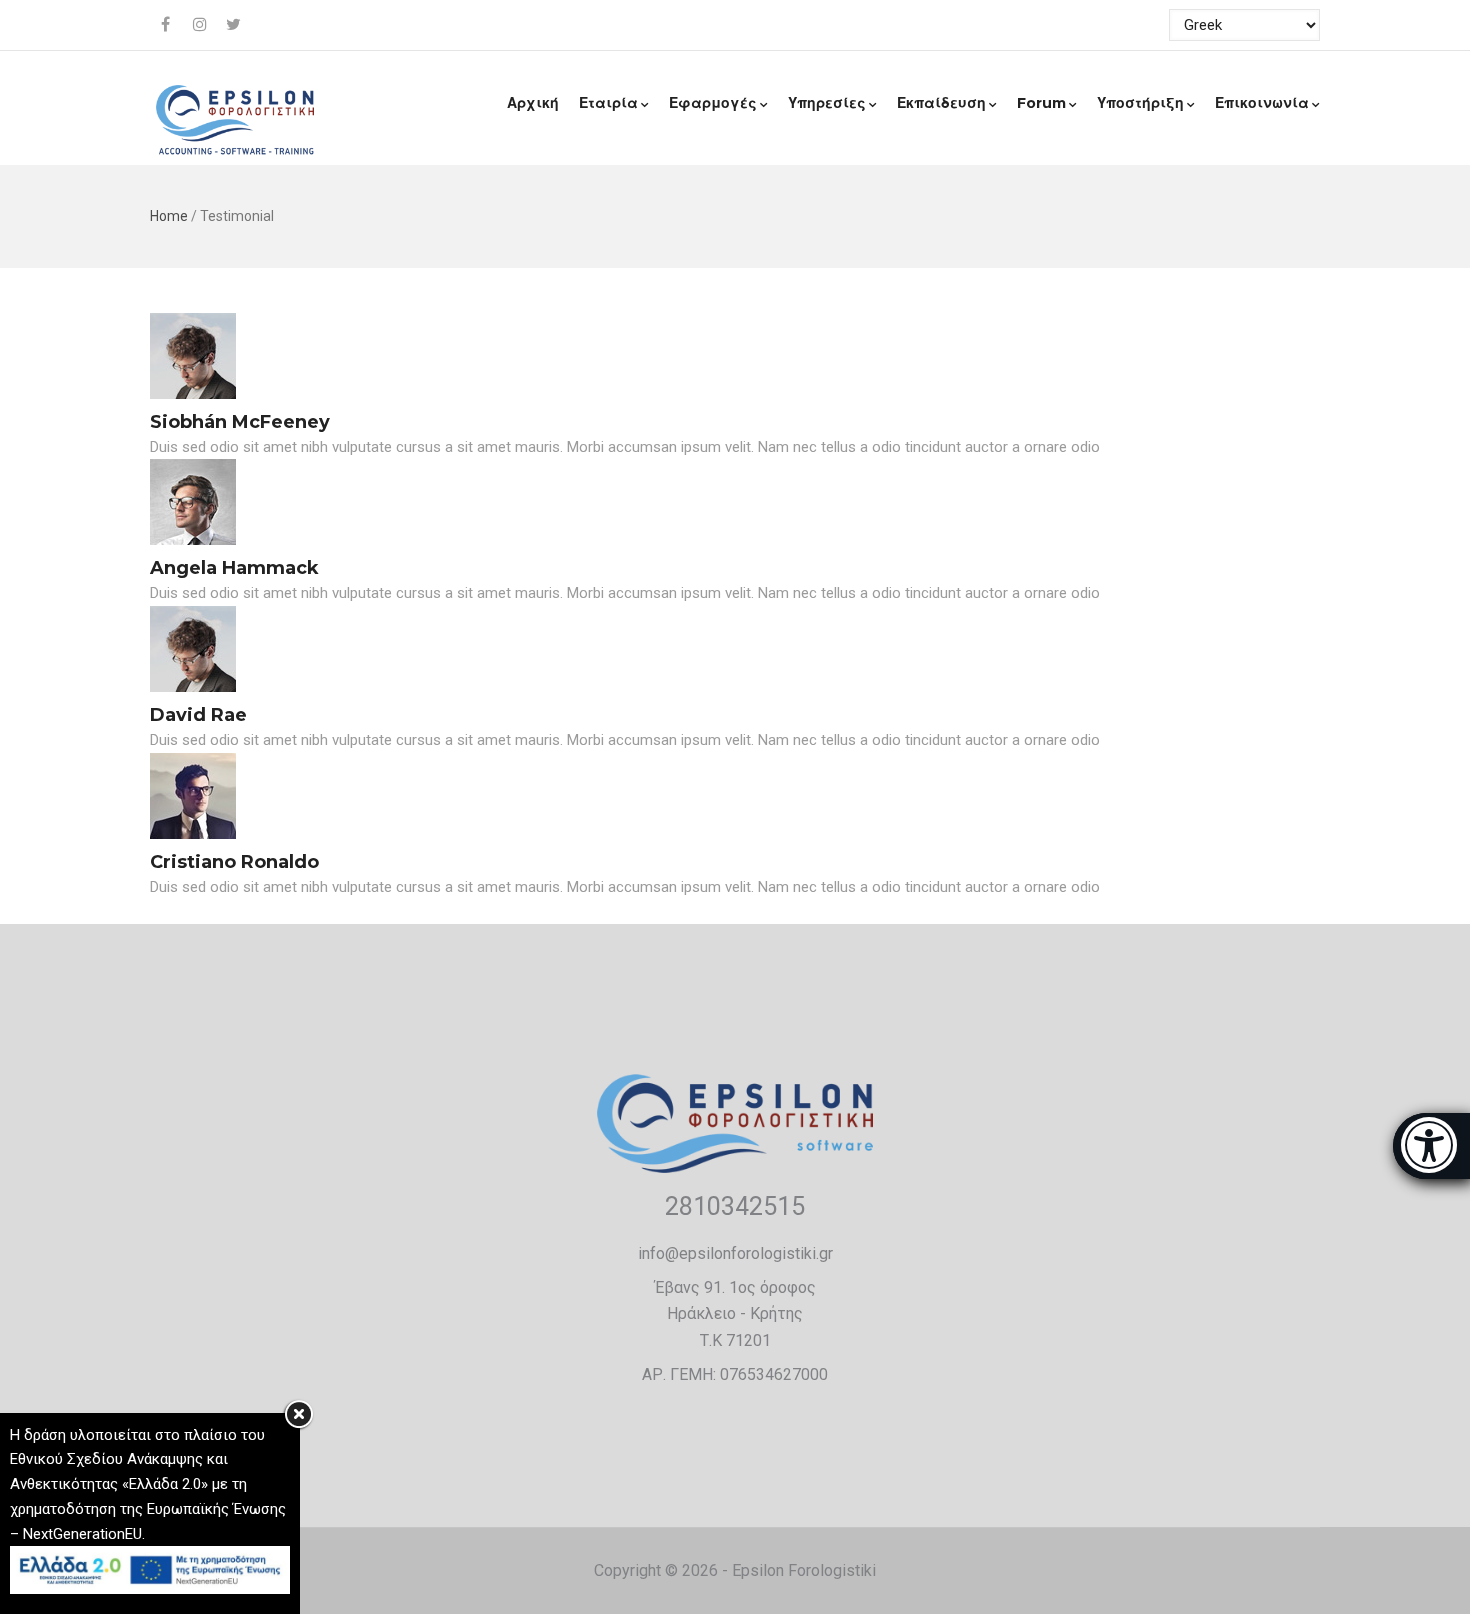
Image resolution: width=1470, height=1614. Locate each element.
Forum (1041, 103)
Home (169, 216)
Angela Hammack (234, 568)
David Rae (198, 715)
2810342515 (735, 1206)
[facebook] (167, 25)
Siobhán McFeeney (240, 422)
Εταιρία (608, 103)
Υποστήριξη (1140, 103)
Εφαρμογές (713, 103)
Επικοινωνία (1262, 103)
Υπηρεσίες (827, 103)
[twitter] (235, 25)
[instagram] (201, 25)
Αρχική (533, 103)
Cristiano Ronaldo (234, 862)
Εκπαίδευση (941, 103)
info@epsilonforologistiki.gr (735, 1253)
